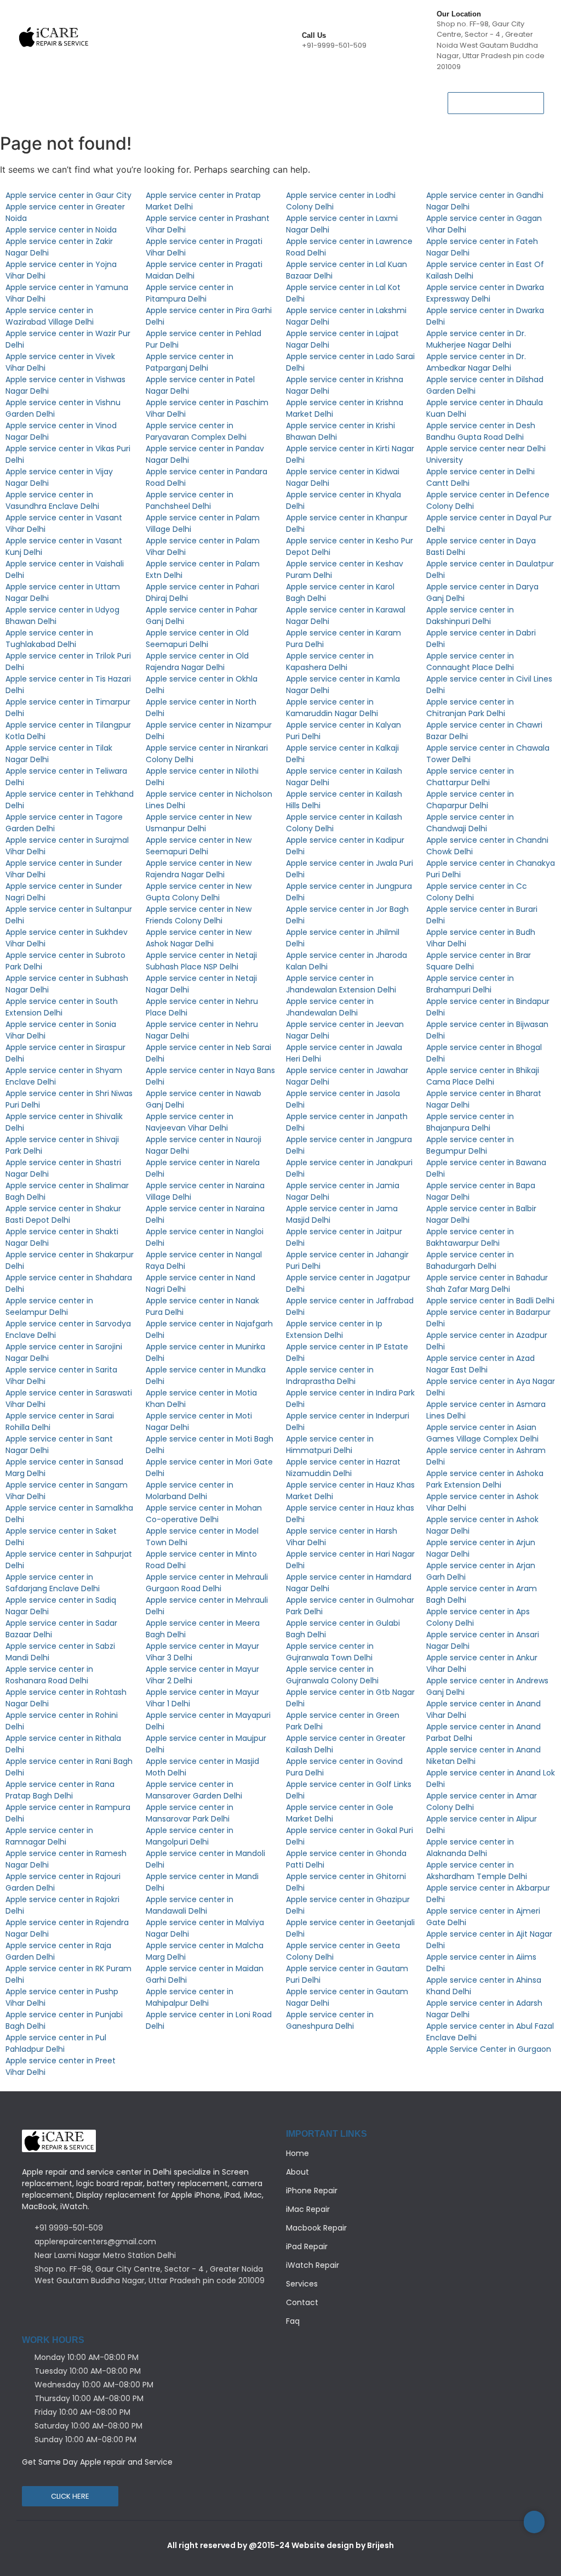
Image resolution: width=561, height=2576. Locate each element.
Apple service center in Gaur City (68, 195)
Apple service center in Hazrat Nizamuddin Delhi (343, 1468)
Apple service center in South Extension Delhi (62, 1007)
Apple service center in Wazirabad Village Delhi (50, 316)
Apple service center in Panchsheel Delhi (190, 500)
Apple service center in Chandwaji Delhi (470, 823)
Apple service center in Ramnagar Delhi (49, 1836)
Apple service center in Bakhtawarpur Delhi (470, 1237)
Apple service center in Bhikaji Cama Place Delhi (483, 1076)
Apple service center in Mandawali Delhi (190, 1905)
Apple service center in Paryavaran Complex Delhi (196, 431)
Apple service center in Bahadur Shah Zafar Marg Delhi (487, 1283)
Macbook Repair (204, 95)
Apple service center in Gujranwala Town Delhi (330, 1652)
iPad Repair (274, 95)
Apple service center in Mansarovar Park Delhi (190, 1813)
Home (32, 95)
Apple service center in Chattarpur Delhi (470, 777)
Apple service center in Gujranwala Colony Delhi (332, 1675)
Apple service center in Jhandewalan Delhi (330, 1007)
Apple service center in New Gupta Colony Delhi (199, 892)
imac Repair (48, 110)
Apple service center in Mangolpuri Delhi (190, 1836)
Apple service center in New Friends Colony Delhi (199, 915)
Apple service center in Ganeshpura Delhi (330, 2020)
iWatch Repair (340, 95)
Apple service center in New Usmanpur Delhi (199, 823)
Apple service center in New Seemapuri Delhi (199, 846)
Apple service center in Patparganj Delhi (190, 362)
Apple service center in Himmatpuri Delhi (330, 1445)
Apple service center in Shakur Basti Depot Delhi (63, 1214)
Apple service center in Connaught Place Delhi (470, 662)
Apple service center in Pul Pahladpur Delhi (56, 2043)
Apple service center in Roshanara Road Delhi (49, 1675)
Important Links (327, 2134)
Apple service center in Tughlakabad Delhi (49, 639)
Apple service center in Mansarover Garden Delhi (194, 1790)
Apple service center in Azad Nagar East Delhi (480, 1364)
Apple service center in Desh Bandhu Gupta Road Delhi (481, 431)
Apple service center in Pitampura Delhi (190, 293)
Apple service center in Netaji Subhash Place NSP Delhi (201, 961)
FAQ (199, 110)
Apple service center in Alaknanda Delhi (470, 1848)
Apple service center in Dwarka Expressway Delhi (485, 293)
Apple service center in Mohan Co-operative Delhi (204, 1514)
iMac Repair (308, 2209)
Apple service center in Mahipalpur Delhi (190, 1997)
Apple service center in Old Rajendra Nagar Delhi (197, 662)
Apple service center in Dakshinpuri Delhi (470, 615)
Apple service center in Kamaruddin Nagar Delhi (332, 708)
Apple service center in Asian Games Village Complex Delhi (482, 1433)
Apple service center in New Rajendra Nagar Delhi (199, 869)
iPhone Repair (129, 95)
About (73, 95)
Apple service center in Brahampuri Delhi (470, 984)
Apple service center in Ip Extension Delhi (334, 1329)
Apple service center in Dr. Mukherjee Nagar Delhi (476, 339)
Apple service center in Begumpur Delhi (470, 1145)
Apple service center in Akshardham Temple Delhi (477, 1871)
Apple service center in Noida (61, 230)
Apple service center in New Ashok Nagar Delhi (199, 938)
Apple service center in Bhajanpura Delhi (470, 1122)
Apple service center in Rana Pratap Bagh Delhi (60, 1790)
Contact (156, 110)
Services (106, 110)
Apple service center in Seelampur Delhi (49, 1306)
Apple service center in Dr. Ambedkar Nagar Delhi (476, 362)
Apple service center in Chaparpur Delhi (470, 800)
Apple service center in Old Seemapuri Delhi (197, 639)
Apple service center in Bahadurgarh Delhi (470, 1260)
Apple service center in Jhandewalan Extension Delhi (341, 984)
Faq (293, 2321)
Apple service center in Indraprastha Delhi (330, 1375)
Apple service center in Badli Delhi (490, 1301)
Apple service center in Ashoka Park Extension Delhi (485, 1479)
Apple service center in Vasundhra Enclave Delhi (52, 500)
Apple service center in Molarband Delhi (190, 1491)
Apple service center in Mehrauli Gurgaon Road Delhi (207, 1583)
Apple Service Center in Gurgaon (489, 2049)
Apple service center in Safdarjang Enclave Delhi (53, 1583)
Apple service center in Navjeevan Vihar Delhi (190, 1122)
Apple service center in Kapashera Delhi (330, 662)
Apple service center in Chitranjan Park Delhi (470, 708)
